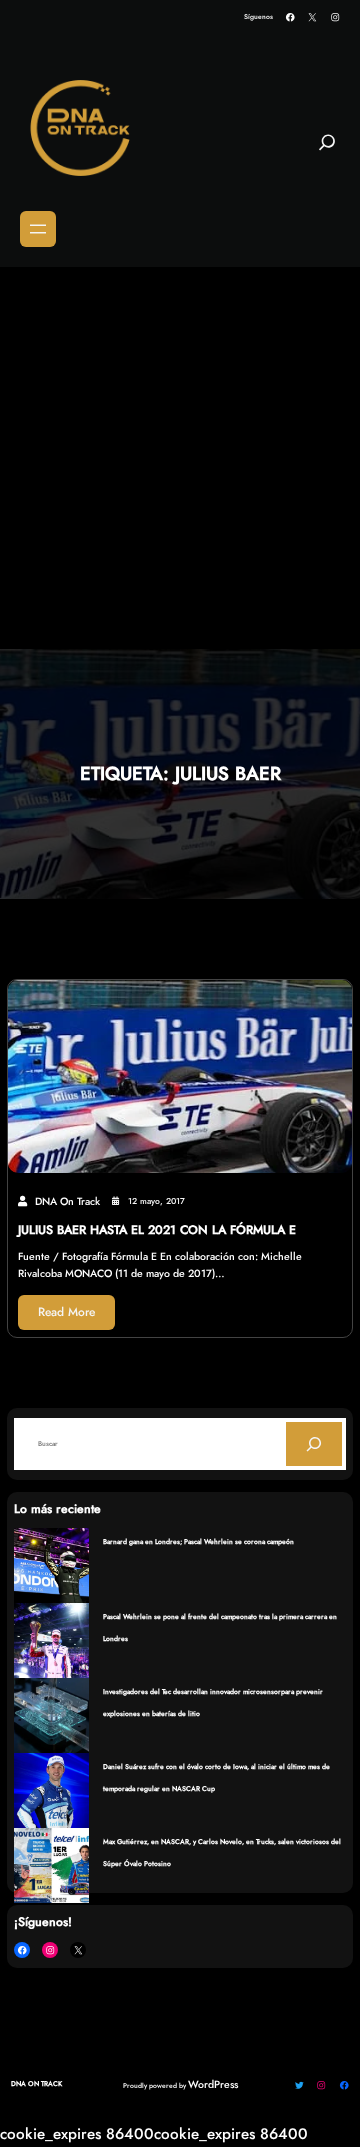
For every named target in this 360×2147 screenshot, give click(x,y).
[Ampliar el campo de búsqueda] (327, 151)
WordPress (213, 2084)
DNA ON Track (36, 2084)
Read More (66, 1312)
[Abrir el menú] (38, 229)
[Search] (314, 1444)
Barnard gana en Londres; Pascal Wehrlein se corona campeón (198, 1542)
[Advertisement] (180, 459)
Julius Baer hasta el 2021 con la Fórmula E (157, 1230)
